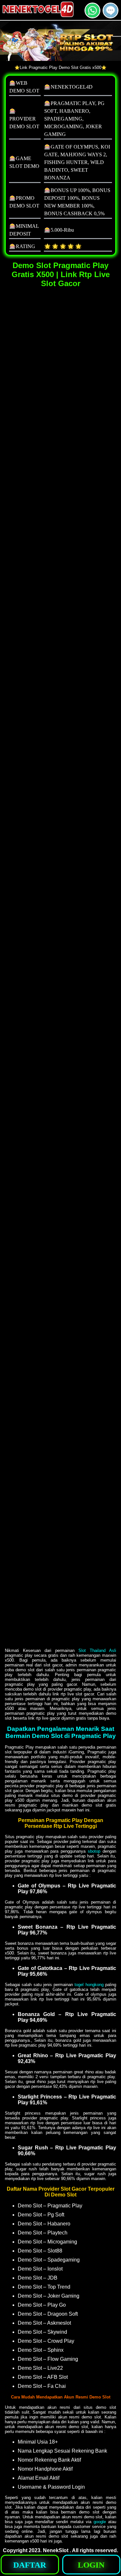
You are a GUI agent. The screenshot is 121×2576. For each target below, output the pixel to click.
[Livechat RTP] (111, 16)
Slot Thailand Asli (97, 1650)
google (100, 2522)
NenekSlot (56, 2550)
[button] (111, 10)
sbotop (94, 1851)
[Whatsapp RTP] (92, 16)
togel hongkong (89, 1985)
